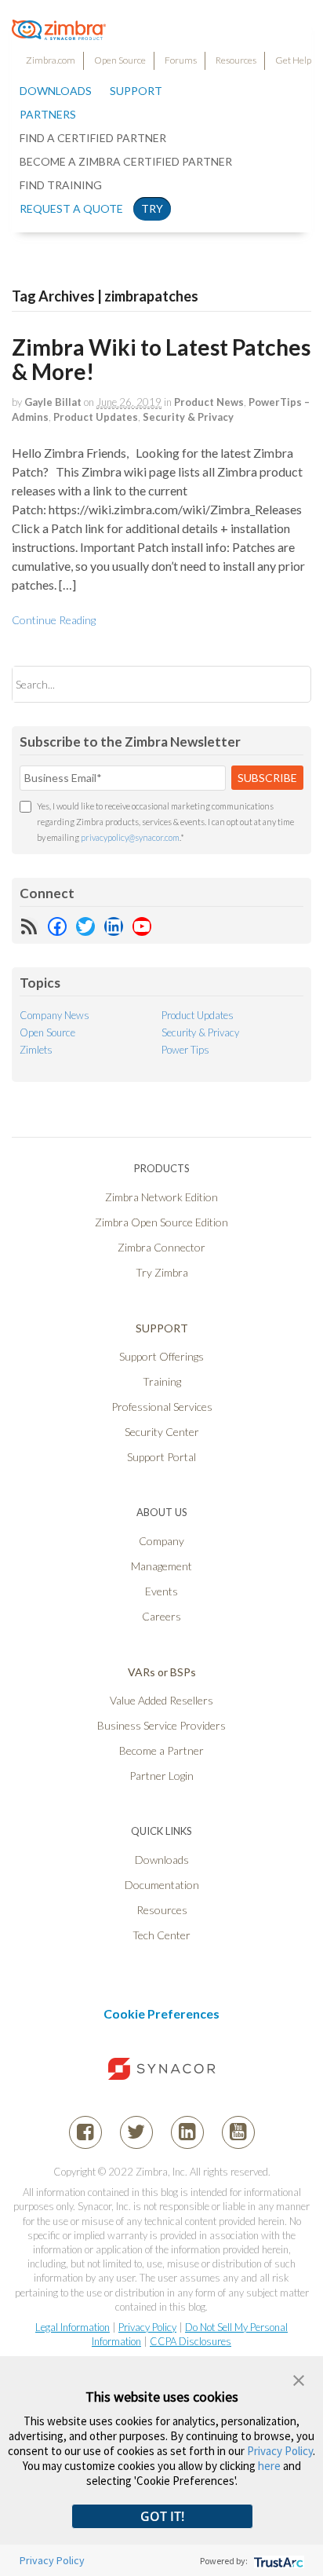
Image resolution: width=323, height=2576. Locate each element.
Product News (209, 402)
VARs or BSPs (162, 1672)
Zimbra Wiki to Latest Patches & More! (161, 359)
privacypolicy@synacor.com (130, 837)
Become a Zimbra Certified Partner (126, 161)
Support (136, 91)
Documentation (162, 1885)
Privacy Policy (147, 2327)
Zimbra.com (51, 60)
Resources (236, 60)
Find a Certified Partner (93, 138)
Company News (54, 1015)
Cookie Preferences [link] (161, 2013)
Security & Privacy (188, 417)
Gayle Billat (53, 402)
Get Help (293, 60)
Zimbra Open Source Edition (161, 1222)
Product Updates (96, 417)
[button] (299, 2379)
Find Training (61, 185)
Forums (181, 60)
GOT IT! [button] (162, 2516)
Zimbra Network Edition (161, 1197)
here (269, 2466)
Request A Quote (71, 208)
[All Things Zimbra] (59, 31)
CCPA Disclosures (191, 2341)
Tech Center (161, 1935)
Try (152, 208)
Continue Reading (54, 620)
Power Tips (185, 1050)
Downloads (56, 91)
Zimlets (36, 1050)
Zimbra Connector (161, 1247)
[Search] (286, 684)
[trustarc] (277, 2561)
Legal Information (73, 2327)
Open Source (120, 60)
